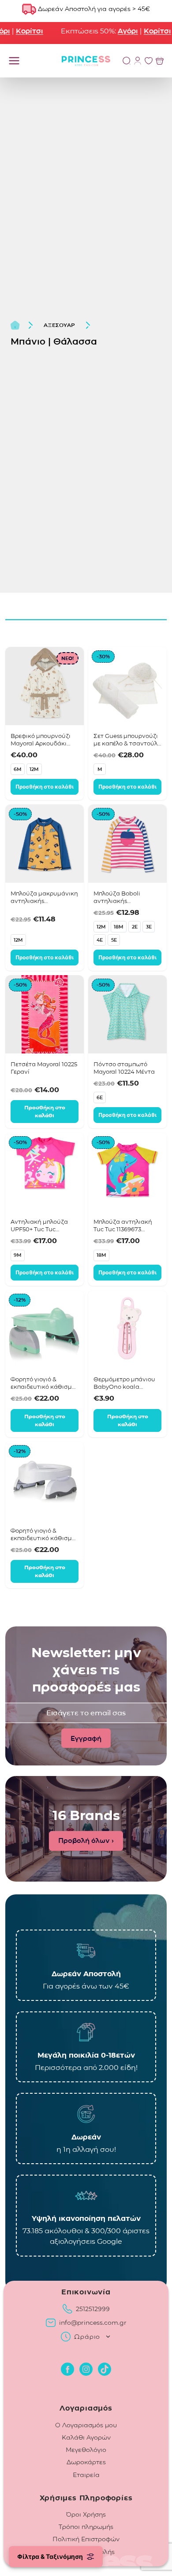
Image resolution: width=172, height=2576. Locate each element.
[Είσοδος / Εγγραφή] (138, 61)
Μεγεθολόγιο (86, 2450)
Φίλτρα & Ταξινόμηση (50, 2556)
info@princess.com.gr (93, 2323)
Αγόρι (120, 31)
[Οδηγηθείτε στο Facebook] (67, 2369)
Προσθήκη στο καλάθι (45, 787)
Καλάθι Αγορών (86, 2437)
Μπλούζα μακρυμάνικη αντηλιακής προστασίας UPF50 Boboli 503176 (44, 897)
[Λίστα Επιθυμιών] (149, 61)
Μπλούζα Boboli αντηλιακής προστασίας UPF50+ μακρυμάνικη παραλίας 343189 (127, 897)
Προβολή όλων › (86, 1840)
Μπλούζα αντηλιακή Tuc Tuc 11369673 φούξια (123, 1226)
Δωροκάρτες (86, 2462)
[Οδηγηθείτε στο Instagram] (86, 2369)
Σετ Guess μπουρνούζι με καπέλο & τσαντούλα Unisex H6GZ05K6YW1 (127, 740)
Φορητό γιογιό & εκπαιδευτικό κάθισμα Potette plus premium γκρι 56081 (43, 1534)
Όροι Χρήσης (86, 2514)
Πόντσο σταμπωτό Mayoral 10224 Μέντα (124, 1068)
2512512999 (93, 2309)
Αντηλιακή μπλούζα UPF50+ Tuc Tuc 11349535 (39, 1226)
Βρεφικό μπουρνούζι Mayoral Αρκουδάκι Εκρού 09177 (41, 740)
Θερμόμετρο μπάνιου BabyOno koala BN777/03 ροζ (124, 1383)
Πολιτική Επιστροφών (86, 2539)
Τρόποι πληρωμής (86, 2527)
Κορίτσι (21, 31)
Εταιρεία (86, 2475)
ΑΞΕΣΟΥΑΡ (59, 325)
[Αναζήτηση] (127, 61)
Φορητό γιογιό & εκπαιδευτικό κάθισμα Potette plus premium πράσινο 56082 (43, 1383)
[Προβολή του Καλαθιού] (160, 61)
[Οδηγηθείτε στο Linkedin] (105, 2369)
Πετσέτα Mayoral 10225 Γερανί (44, 1068)
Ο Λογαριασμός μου (86, 2425)
